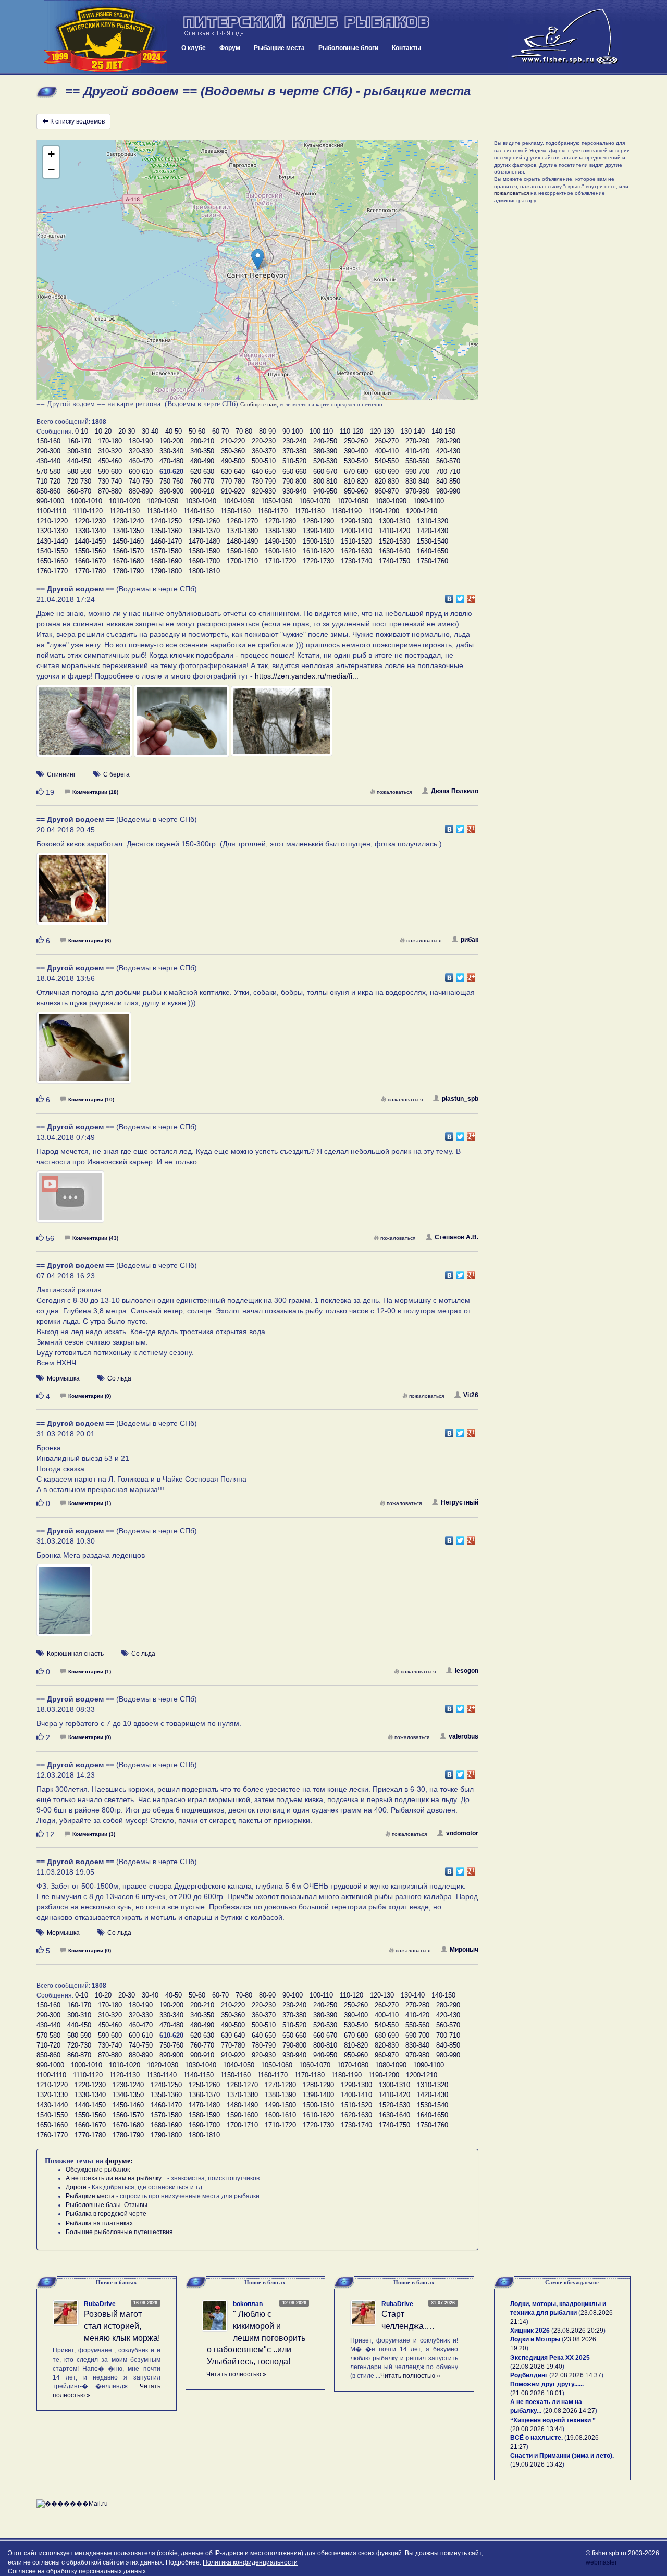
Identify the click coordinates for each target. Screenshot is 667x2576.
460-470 (141, 461)
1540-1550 (52, 551)
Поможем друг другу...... (547, 2384)
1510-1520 (356, 541)
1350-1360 (166, 531)
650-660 (294, 471)
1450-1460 (128, 541)
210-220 (233, 441)
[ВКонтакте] (449, 596)
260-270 (387, 441)
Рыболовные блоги (348, 48)
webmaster (601, 2562)
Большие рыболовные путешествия (119, 2232)
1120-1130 (125, 511)
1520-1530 (394, 541)
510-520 (294, 461)
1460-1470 (166, 541)
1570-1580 (166, 551)
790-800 (294, 481)
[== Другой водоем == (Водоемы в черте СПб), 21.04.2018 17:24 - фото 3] (282, 726)
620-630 (202, 471)
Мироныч (464, 1950)
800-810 (325, 481)
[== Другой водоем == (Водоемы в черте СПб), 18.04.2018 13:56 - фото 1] (84, 1053)
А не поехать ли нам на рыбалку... (116, 2178)
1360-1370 (204, 531)
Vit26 (471, 1395)
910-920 (233, 491)
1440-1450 (90, 541)
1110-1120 (88, 511)
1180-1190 (347, 511)
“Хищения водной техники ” (553, 2420)
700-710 (448, 471)
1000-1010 (87, 501)
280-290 (448, 441)
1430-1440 (52, 541)
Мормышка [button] (63, 1378)
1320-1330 (52, 531)
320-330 (141, 451)
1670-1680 (128, 561)
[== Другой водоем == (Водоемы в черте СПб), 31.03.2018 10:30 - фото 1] (64, 1605)
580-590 (79, 471)
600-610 (141, 471)
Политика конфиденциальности (250, 2562)
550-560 (417, 461)
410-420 (417, 451)
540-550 (387, 461)
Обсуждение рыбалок (98, 2170)
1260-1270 (242, 521)
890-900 (171, 491)
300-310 (79, 451)
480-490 (202, 461)
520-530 (325, 461)
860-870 (79, 491)
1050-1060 (277, 501)
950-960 (356, 491)
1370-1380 (242, 531)
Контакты (406, 48)
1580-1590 (204, 551)
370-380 (294, 451)
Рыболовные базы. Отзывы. (107, 2205)
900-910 (202, 491)
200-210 (202, 441)
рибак (470, 940)
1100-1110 (51, 511)
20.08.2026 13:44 (537, 2429)
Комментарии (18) (95, 792)
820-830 (387, 481)
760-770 (202, 481)
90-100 (293, 431)
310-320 (110, 451)
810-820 (356, 481)
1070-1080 (353, 501)
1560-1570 (128, 551)
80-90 (267, 431)
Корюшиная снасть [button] (75, 1654)
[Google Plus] (471, 596)
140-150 (443, 431)
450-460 (110, 461)
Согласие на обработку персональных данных (77, 2571)
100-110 (321, 431)
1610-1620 (318, 551)
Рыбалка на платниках (99, 2223)
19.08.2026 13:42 (537, 2464)
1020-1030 (163, 501)
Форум (230, 48)
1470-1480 (204, 541)
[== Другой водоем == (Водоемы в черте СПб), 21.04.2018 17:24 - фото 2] (182, 726)
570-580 (48, 471)
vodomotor (462, 1833)
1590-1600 (242, 551)
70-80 (244, 431)
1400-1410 (356, 531)
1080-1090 (391, 501)
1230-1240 (128, 521)
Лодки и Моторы (535, 2339)
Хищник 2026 (530, 2331)
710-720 (48, 481)
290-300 (48, 451)
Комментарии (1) (90, 1503)
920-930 (264, 491)
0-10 (82, 431)
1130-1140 (162, 511)
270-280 (417, 441)
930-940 (294, 491)
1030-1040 (201, 501)
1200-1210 (422, 511)
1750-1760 (433, 561)
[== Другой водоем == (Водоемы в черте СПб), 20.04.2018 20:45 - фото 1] (73, 894)
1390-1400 (318, 531)
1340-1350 (128, 531)
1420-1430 (433, 531)
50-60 (197, 431)
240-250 (325, 441)
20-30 (127, 431)
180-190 (141, 441)
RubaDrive (100, 2304)
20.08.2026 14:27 (570, 2411)
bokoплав (248, 2304)
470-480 (171, 461)
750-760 (171, 481)
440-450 (79, 461)
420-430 (448, 451)
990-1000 (50, 501)
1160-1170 (273, 511)
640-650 (264, 471)
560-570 (448, 461)
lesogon (467, 1671)
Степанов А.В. (456, 1237)
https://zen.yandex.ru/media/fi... (307, 676)
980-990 (448, 491)
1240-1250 (166, 521)
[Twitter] (460, 596)
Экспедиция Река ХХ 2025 (550, 2358)
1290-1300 (356, 521)
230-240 (294, 441)
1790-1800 (166, 571)
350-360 (233, 451)
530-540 (356, 461)
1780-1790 (128, 571)
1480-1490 (242, 541)
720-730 (79, 481)
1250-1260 (204, 521)
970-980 (417, 491)
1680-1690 (166, 561)
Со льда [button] (119, 1378)
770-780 (233, 481)
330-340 (171, 451)
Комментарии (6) (90, 940)
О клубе (194, 48)
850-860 (48, 491)
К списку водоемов (77, 121)
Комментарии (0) (90, 1396)
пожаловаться (394, 792)
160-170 (79, 441)
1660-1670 (90, 561)
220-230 (264, 441)
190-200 (171, 441)
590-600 (110, 471)
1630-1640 (394, 551)
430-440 (48, 461)
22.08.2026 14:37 (576, 2375)
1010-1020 (125, 501)
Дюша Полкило (455, 791)
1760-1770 (52, 571)
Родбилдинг (529, 2375)
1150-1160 (236, 511)
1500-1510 (318, 541)
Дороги (76, 2187)
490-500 (233, 461)
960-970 (387, 491)
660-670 (325, 471)
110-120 (351, 431)
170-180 (110, 441)
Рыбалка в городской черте (106, 2214)
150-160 (48, 441)
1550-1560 (90, 551)
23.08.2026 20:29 (578, 2331)
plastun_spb (460, 1099)
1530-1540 (433, 541)
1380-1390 (280, 531)
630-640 (233, 471)
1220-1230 (90, 521)
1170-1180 (310, 511)
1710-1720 (280, 561)
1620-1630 (356, 551)
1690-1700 (204, 561)
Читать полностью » (236, 2374)
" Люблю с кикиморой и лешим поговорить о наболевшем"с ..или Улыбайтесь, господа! (256, 2338)
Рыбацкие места (279, 48)
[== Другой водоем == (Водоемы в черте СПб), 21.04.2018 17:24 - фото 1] (85, 726)
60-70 (220, 431)
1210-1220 (52, 521)
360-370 (264, 451)
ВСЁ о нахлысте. (536, 2438)
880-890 (141, 491)
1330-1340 (90, 531)
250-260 (356, 441)
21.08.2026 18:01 (537, 2393)
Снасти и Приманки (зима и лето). (562, 2456)
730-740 (110, 481)
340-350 (202, 451)
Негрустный (460, 1502)
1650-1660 (52, 561)
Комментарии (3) (94, 1834)
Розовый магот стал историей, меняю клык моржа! (122, 2326)
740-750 (141, 481)
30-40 (150, 431)
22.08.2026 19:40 (537, 2367)
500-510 (264, 461)
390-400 (356, 451)
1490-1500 (280, 541)
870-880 (110, 491)
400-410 (387, 451)
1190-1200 (384, 511)
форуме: (119, 2161)
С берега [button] (116, 774)
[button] (258, 259)
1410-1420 (394, 531)
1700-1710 (242, 561)
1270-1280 (280, 521)
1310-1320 (433, 521)
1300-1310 (394, 521)
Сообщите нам (258, 404)
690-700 (417, 471)
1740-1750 (394, 561)
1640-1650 (433, 551)
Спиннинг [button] (61, 774)
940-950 (325, 491)
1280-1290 (318, 521)
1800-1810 (204, 571)
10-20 (103, 431)
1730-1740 (356, 561)
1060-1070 (315, 501)
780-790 (264, 481)
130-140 (413, 431)
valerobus (464, 1736)
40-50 (174, 431)
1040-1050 (239, 501)
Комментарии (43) (95, 1238)
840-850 (448, 481)
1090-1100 (429, 501)
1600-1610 (280, 551)
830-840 (417, 481)
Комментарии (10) (91, 1099)
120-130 (382, 431)
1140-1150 (199, 511)
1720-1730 (318, 561)
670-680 (356, 471)
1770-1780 (90, 571)
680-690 (387, 471)
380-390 (325, 451)
